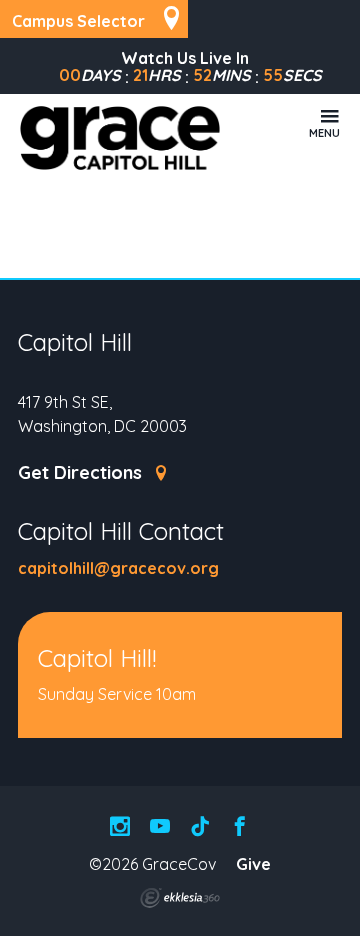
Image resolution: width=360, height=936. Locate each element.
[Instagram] (120, 827)
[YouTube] (160, 827)
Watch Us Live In (185, 58)
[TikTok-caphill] (200, 827)
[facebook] (240, 827)
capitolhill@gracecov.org (118, 568)
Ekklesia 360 (180, 898)
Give (253, 864)
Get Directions (82, 473)
